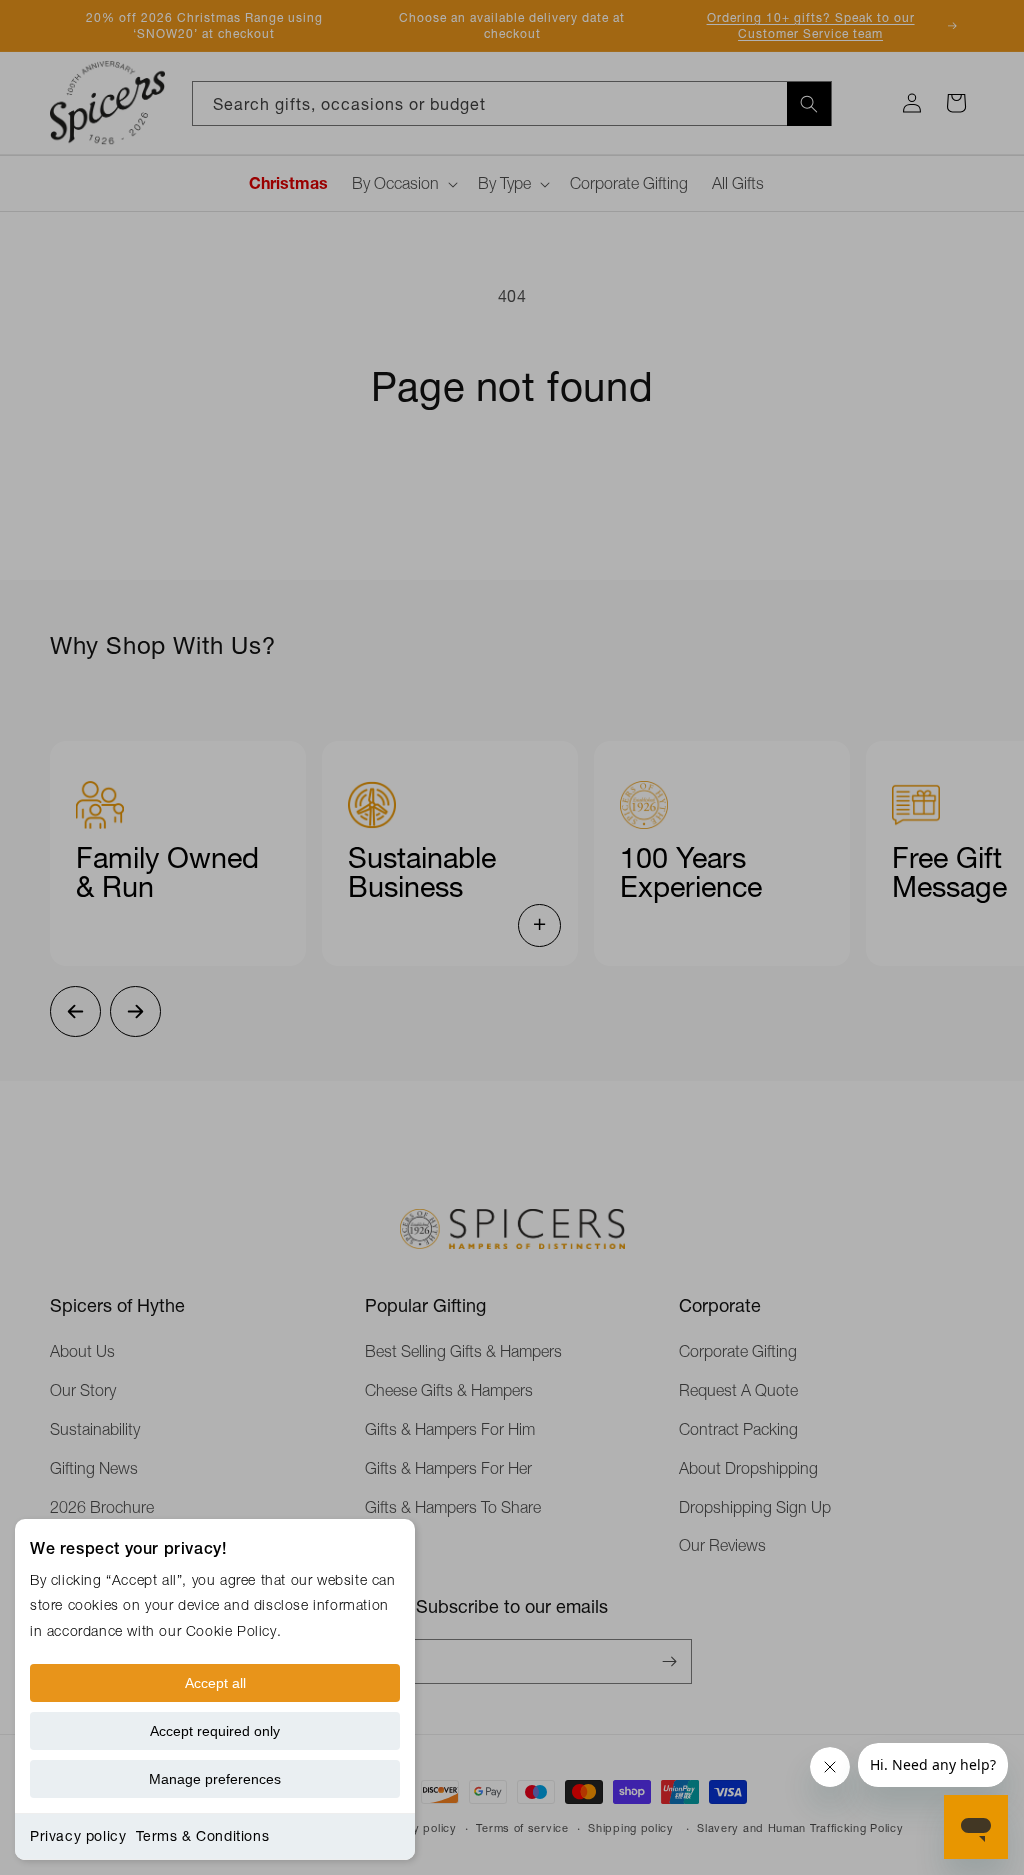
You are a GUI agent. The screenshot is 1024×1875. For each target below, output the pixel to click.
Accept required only (215, 1731)
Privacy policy (78, 1836)
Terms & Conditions (202, 1836)
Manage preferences (215, 1779)
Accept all (215, 1683)
